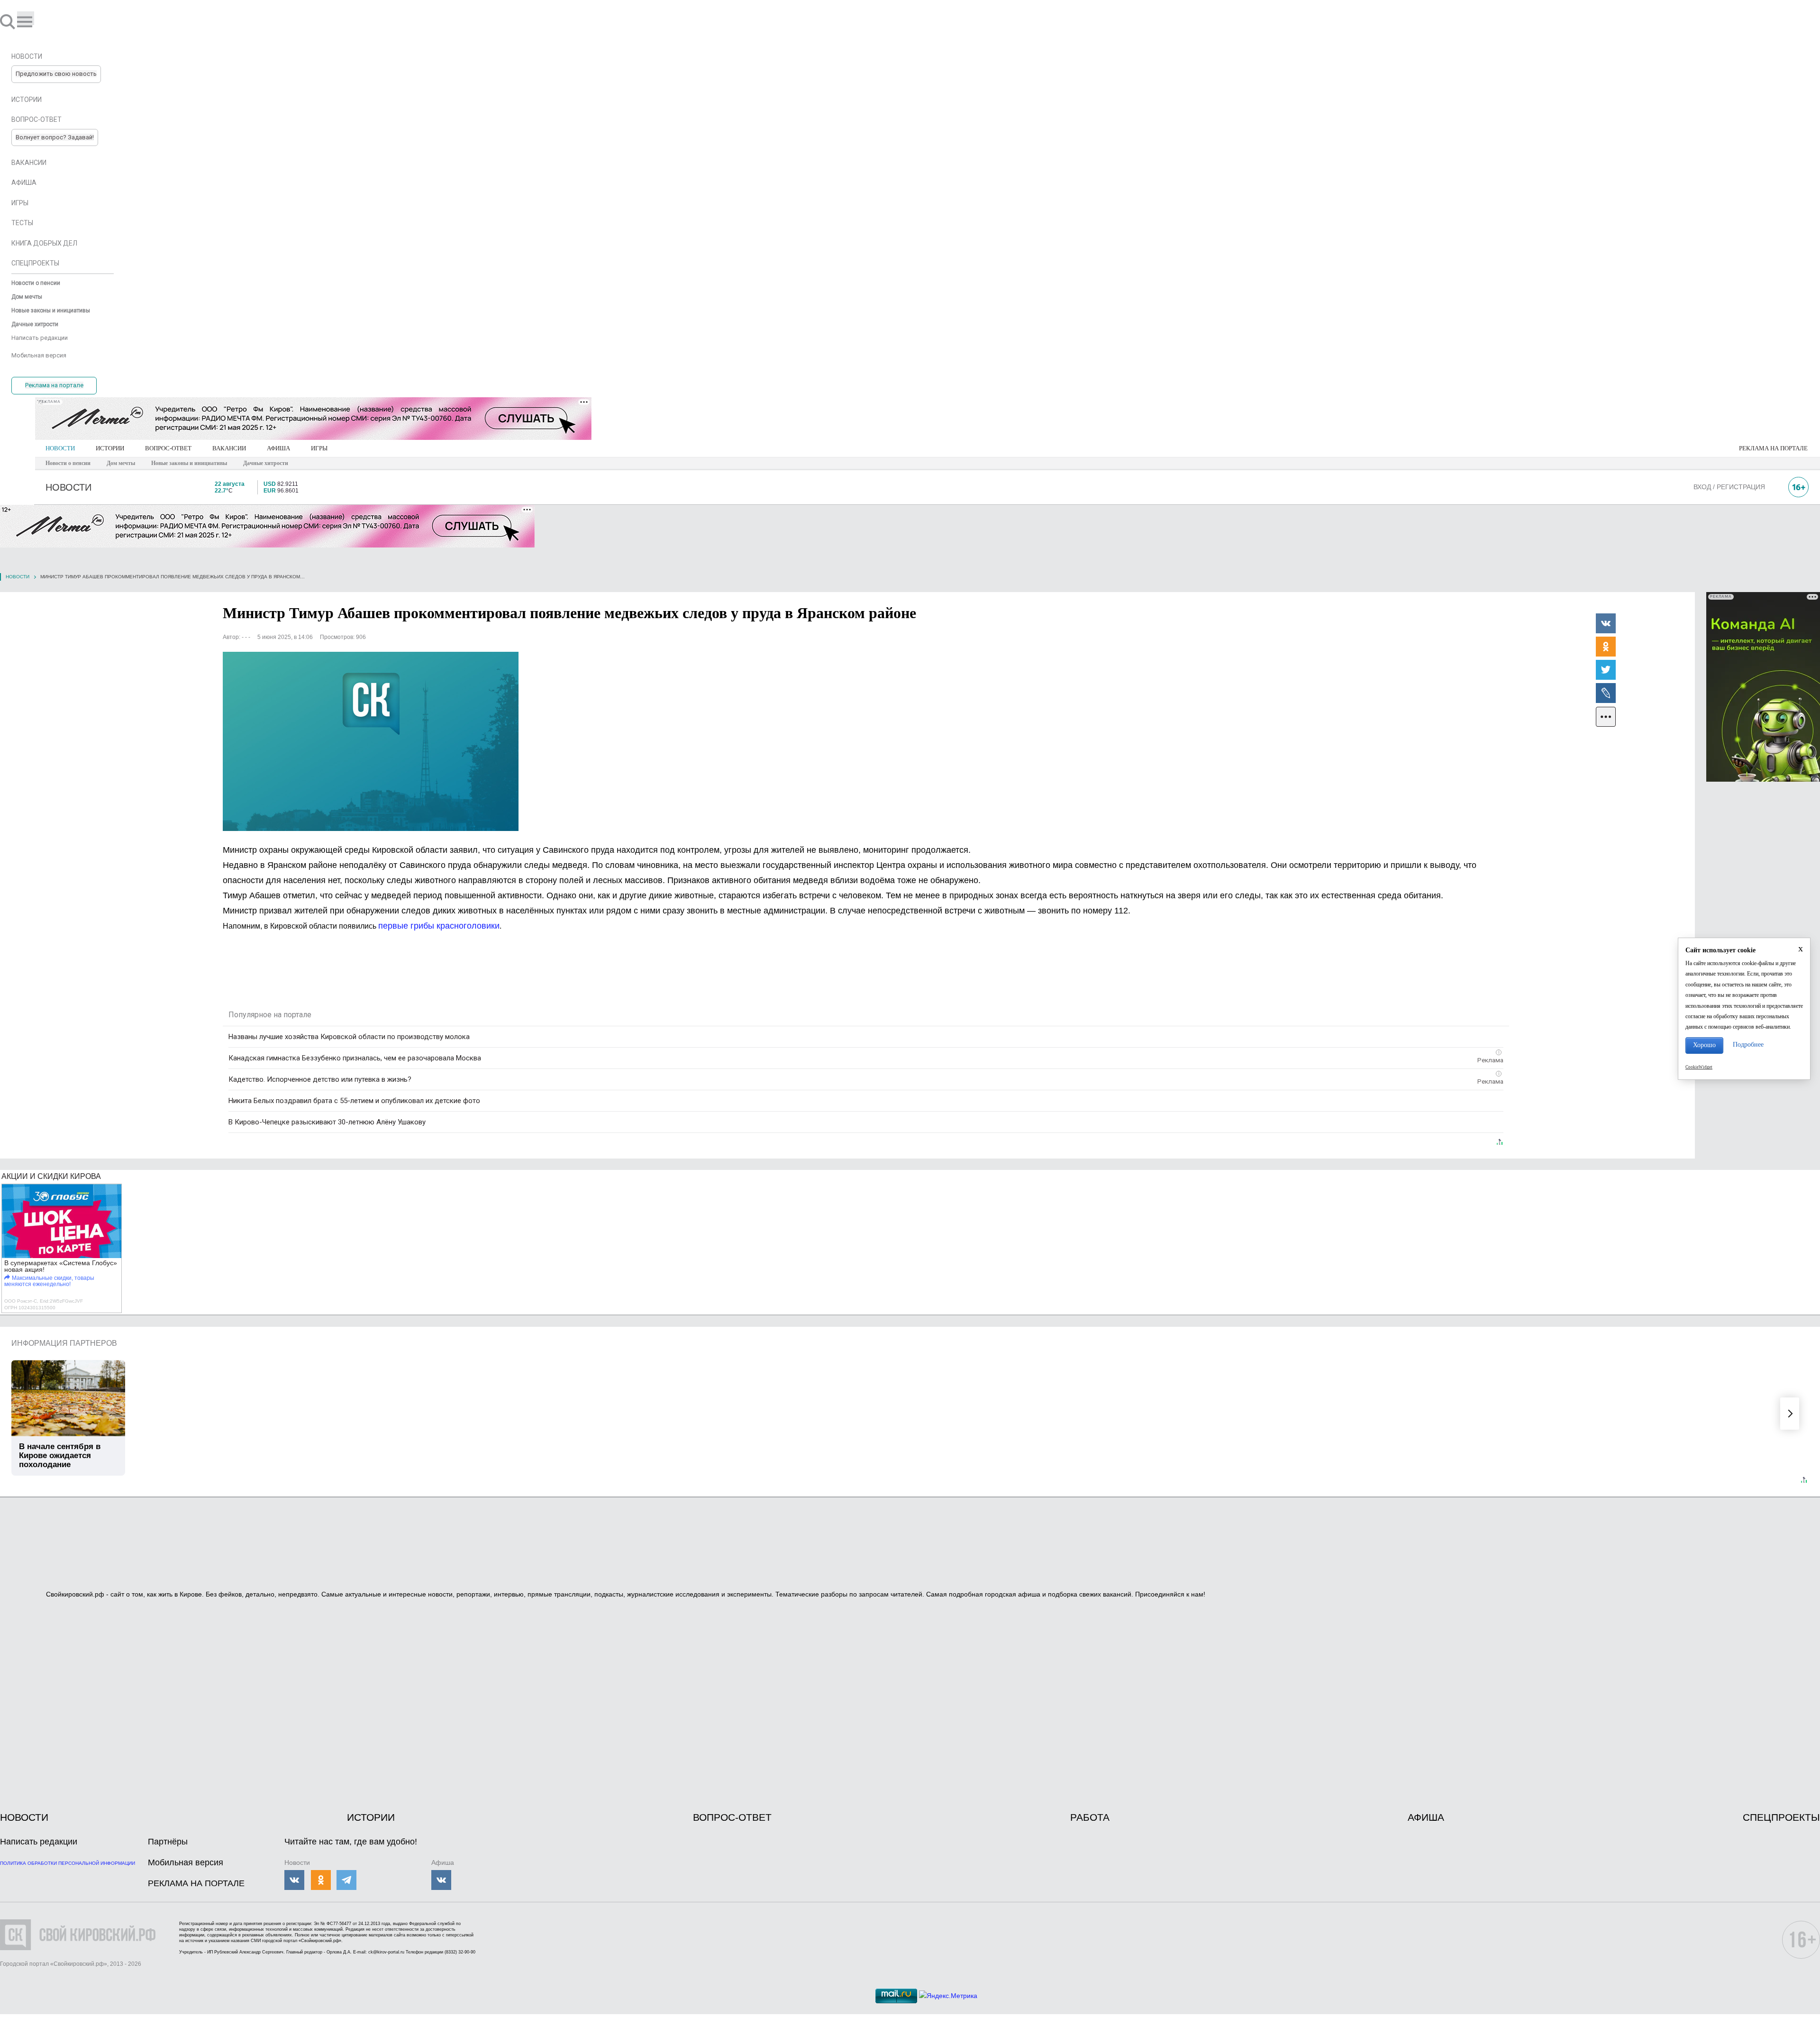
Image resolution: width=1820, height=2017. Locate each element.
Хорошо (1704, 1045)
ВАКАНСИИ (229, 448)
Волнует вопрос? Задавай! (55, 137)
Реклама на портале (54, 385)
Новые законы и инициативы (189, 463)
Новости (18, 577)
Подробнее (1748, 1045)
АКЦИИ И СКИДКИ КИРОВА (51, 1176)
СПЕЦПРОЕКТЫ (1781, 1817)
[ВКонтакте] (1606, 623)
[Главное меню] (26, 18)
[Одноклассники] (1606, 646)
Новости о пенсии (68, 463)
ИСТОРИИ (110, 448)
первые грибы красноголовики (439, 926)
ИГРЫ (319, 448)
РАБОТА (1090, 1817)
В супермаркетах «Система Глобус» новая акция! (61, 1266)
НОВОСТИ (60, 448)
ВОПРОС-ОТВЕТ (168, 448)
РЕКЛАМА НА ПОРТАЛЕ (1773, 448)
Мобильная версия (186, 1862)
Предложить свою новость (56, 74)
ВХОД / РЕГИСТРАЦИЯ (1729, 487)
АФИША (278, 448)
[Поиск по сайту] (9, 21)
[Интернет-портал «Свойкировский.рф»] (35, 21)
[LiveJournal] (1606, 693)
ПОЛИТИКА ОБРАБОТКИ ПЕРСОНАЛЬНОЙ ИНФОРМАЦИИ (68, 1863)
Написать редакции (39, 1842)
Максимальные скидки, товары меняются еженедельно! (49, 1281)
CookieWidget (1699, 1067)
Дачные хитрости (266, 463)
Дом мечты (121, 463)
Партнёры (168, 1842)
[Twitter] (1606, 669)
